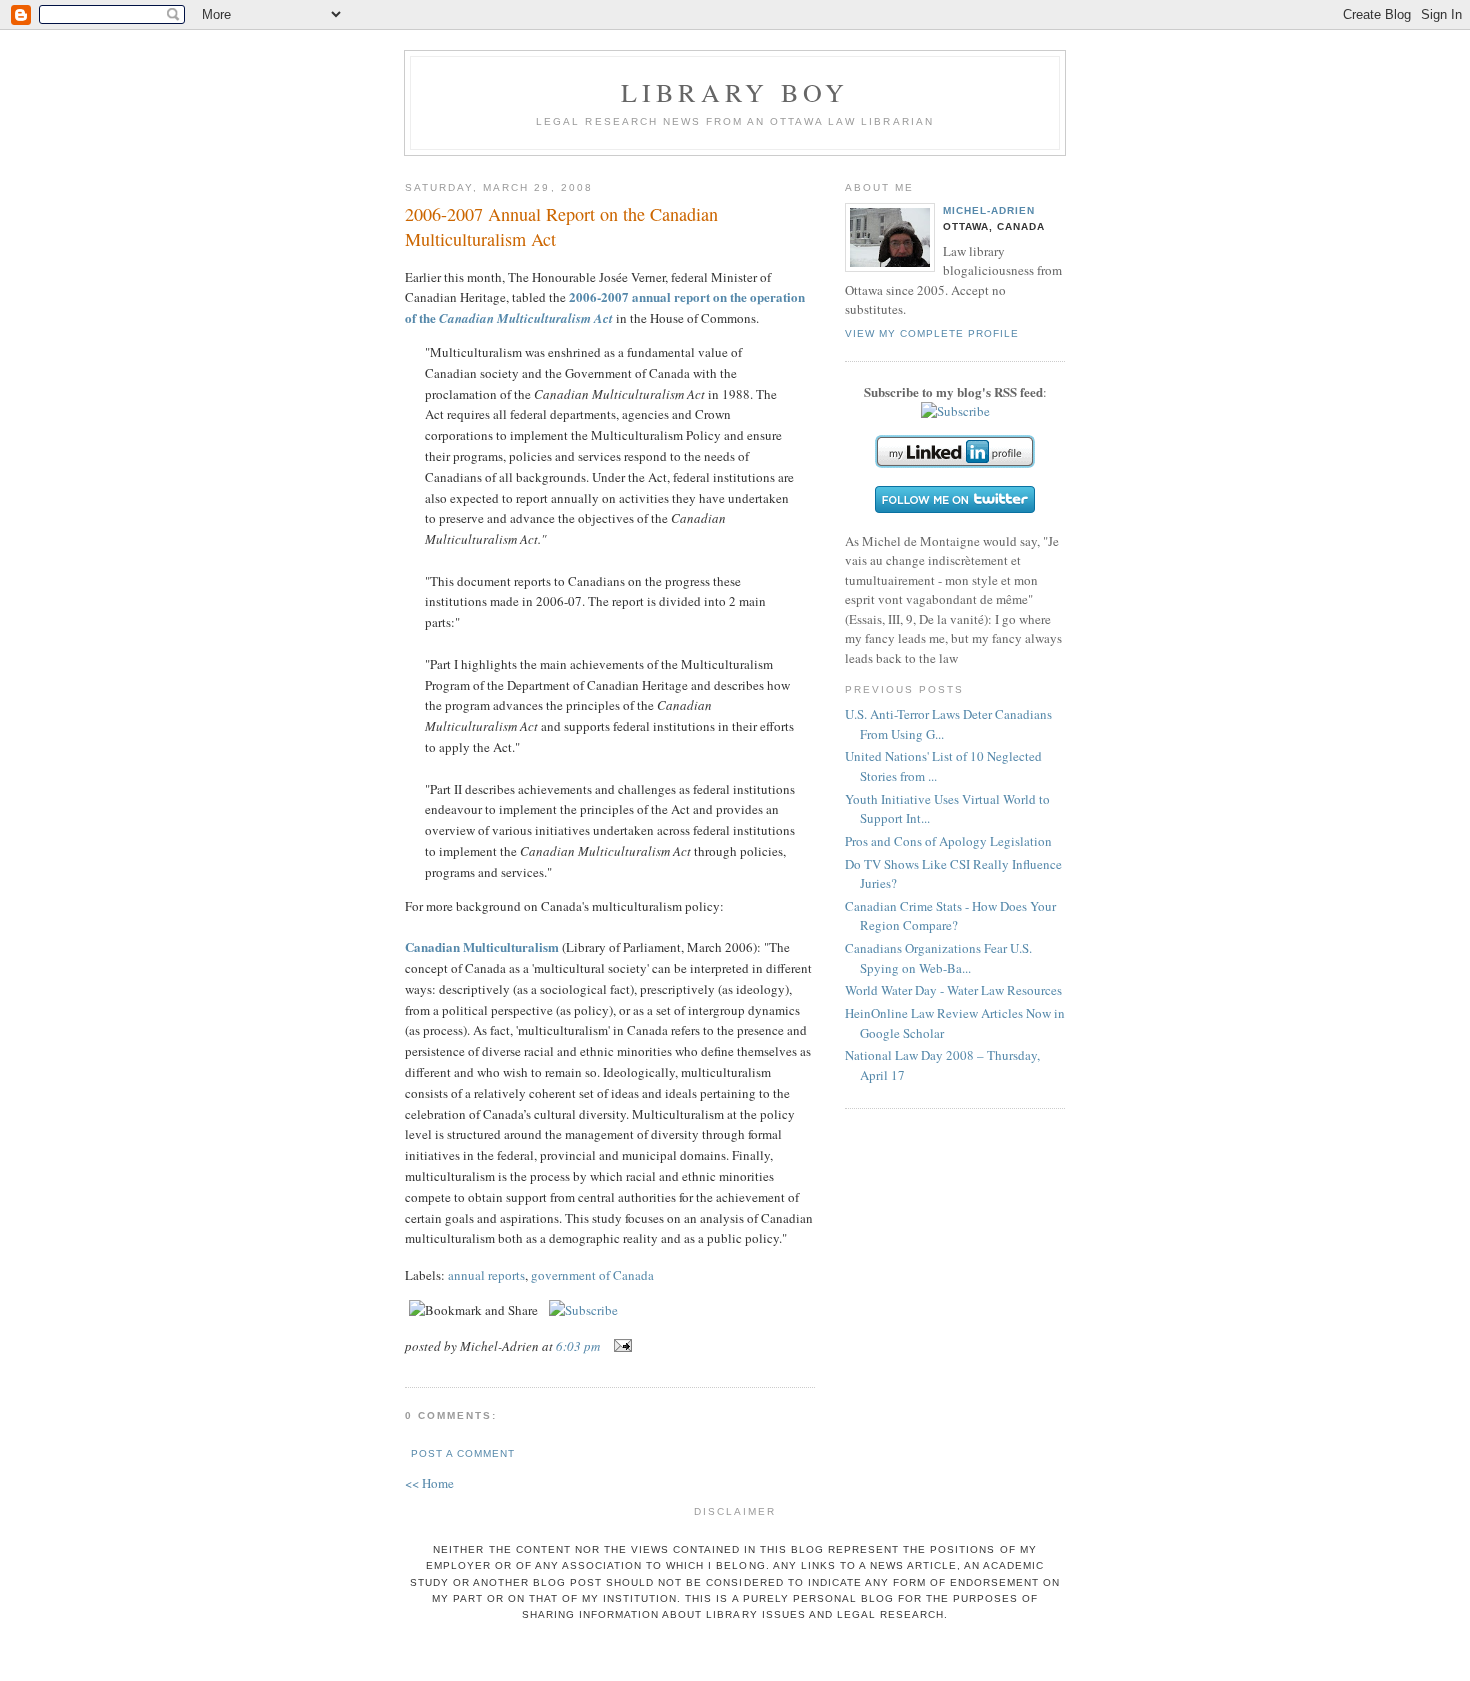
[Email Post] (619, 1346)
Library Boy (735, 92)
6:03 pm (578, 1346)
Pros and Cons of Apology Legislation (948, 841)
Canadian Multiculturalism (482, 946)
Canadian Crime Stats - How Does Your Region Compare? (950, 916)
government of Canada (592, 1275)
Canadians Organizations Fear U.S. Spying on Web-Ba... (938, 958)
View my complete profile (932, 333)
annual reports (486, 1275)
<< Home (429, 1483)
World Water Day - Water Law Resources (953, 990)
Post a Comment (463, 1453)
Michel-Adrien (989, 210)
